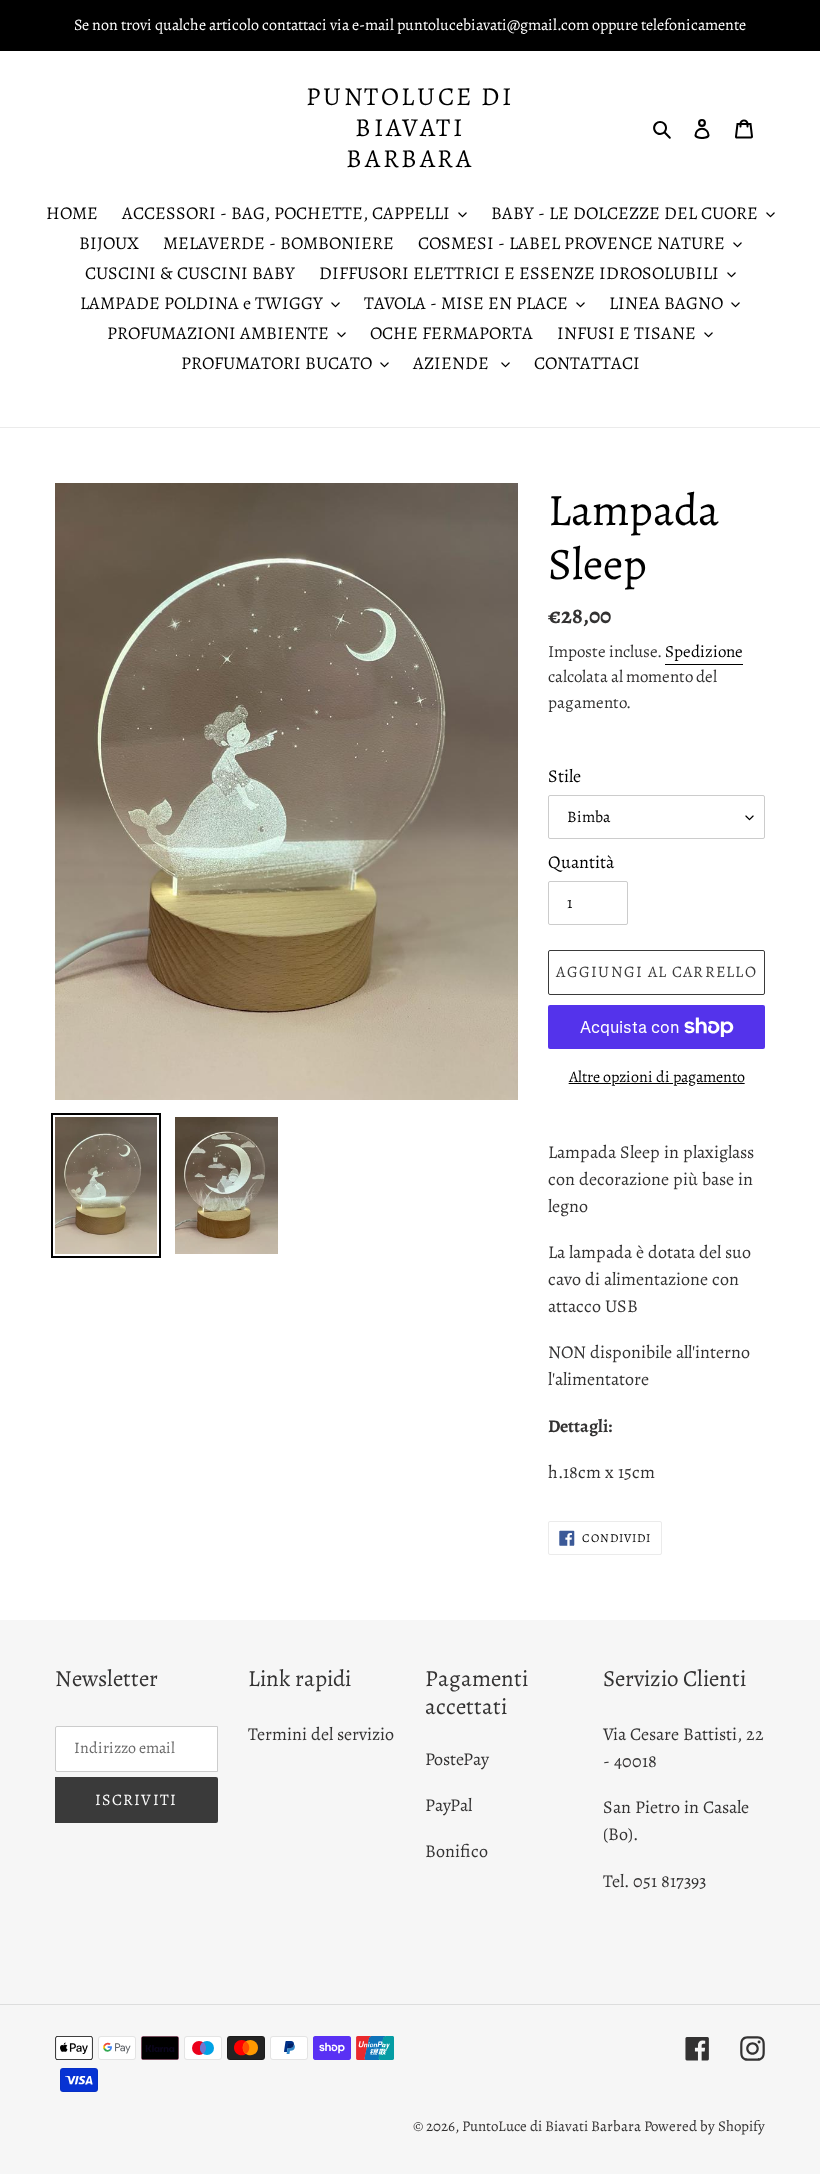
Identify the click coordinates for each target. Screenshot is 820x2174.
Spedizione (704, 651)
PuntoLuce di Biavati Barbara (409, 128)
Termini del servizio (321, 1734)
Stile (564, 776)
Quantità (581, 862)
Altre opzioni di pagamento (657, 1077)
